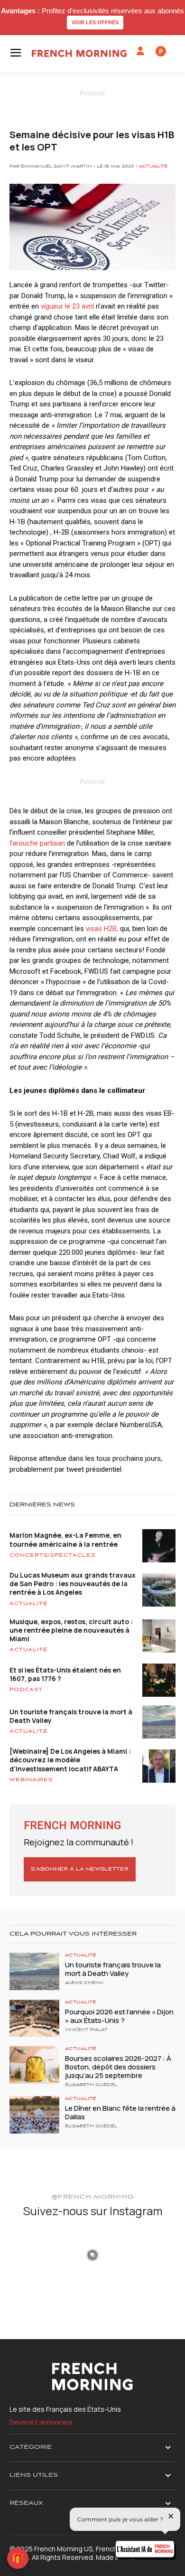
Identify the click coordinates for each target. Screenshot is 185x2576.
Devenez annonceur (41, 2422)
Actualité (153, 167)
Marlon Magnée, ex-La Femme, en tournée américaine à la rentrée (65, 1539)
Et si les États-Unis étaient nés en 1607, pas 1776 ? (65, 1674)
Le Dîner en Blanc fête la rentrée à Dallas (120, 2112)
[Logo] (79, 53)
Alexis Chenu (84, 1983)
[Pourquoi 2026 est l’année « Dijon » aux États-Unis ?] (34, 2018)
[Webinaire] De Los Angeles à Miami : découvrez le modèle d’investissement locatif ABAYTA (70, 1760)
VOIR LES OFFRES (95, 22)
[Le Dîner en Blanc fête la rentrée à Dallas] (34, 2115)
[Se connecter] (140, 51)
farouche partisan (37, 843)
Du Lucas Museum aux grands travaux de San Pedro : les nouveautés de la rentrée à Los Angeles (73, 1584)
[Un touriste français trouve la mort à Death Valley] (34, 1971)
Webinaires (31, 1780)
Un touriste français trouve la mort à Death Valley (71, 1716)
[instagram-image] (37, 2254)
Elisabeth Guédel (91, 2085)
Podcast (26, 1690)
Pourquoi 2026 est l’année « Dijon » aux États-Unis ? (119, 2016)
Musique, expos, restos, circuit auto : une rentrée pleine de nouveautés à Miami (71, 1630)
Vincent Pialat (86, 2030)
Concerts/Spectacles (52, 1555)
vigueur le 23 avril (67, 306)
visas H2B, (102, 929)
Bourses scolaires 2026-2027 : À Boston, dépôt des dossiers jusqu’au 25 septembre (118, 2067)
